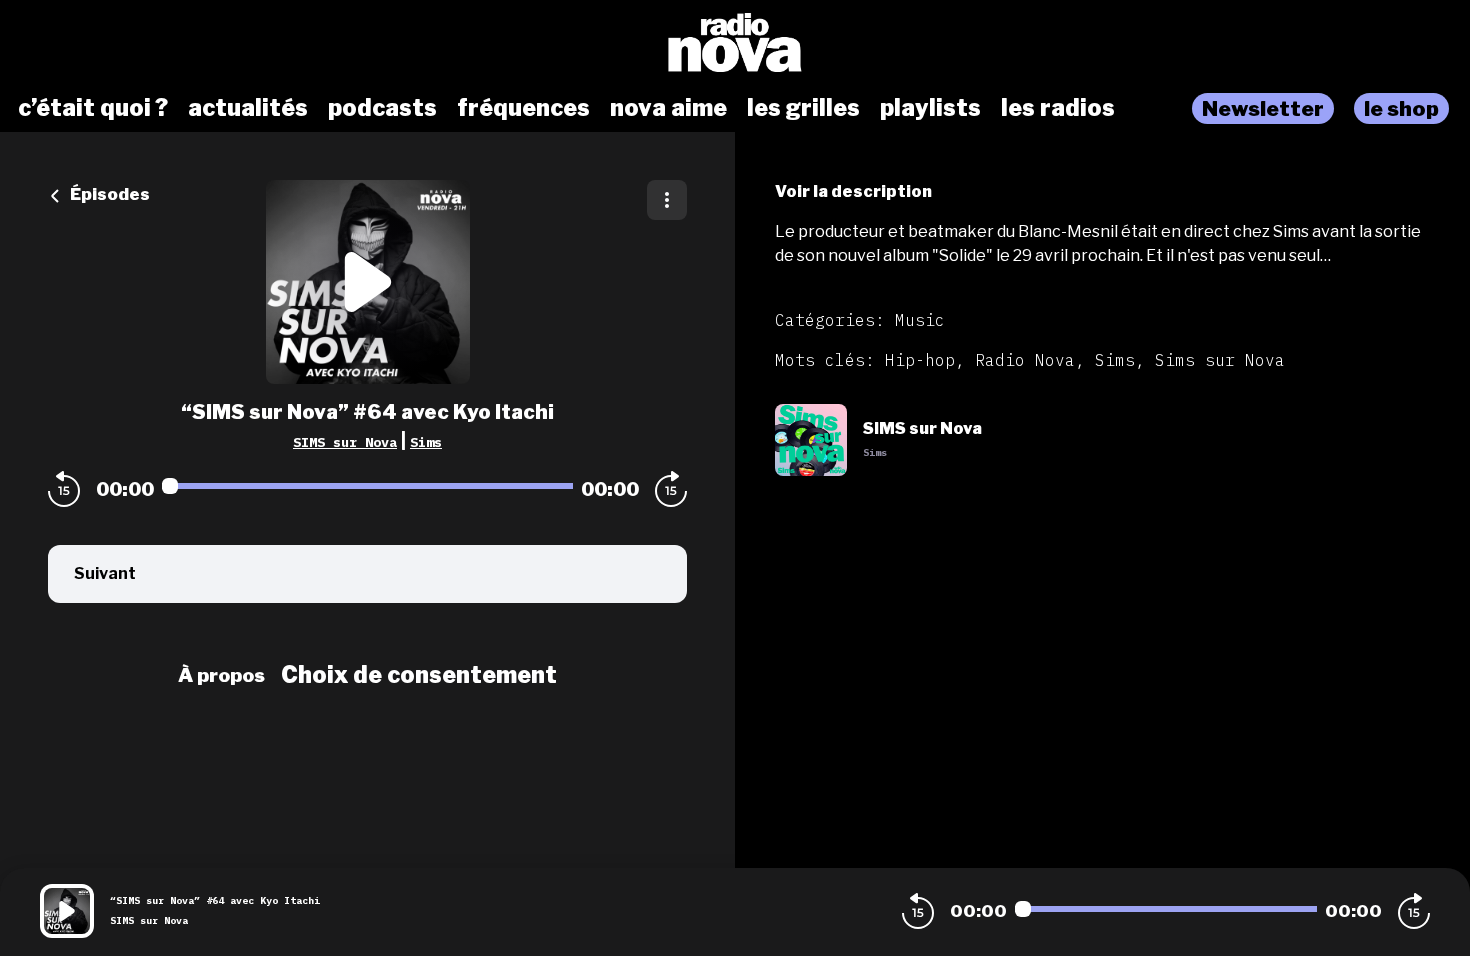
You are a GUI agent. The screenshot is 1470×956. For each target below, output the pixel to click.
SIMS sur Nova (345, 442)
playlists (930, 108)
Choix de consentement (419, 675)
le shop (1401, 108)
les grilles (803, 108)
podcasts (382, 108)
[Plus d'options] (667, 200)
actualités (248, 108)
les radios (1058, 108)
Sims (426, 442)
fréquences (523, 108)
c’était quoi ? (93, 108)
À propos (221, 675)
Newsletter (1263, 108)
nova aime (668, 108)
